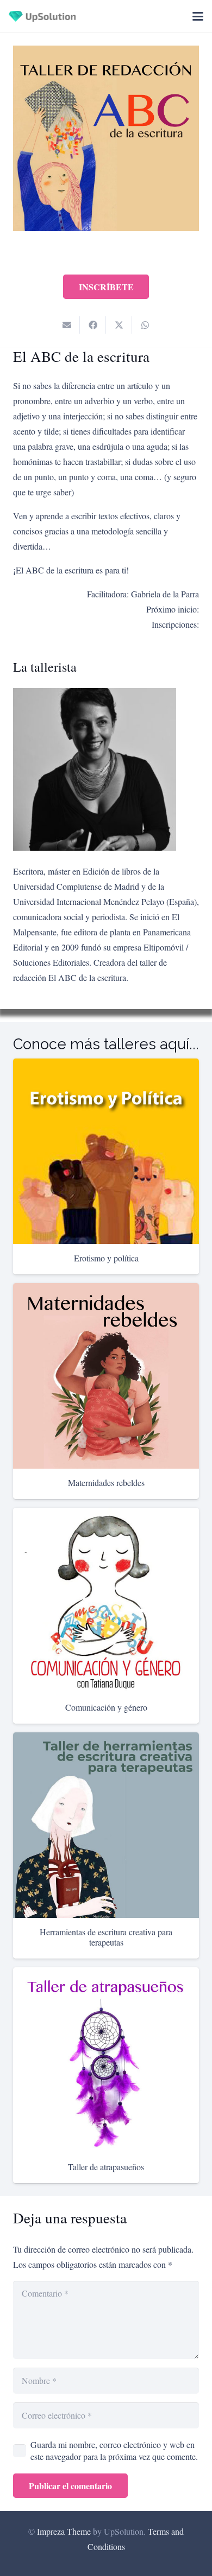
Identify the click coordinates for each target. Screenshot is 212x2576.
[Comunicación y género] (106, 1601)
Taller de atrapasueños (106, 2167)
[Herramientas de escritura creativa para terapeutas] (106, 1825)
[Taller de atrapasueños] (106, 2060)
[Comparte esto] (93, 325)
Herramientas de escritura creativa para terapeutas (106, 1937)
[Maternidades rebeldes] (106, 1376)
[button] (198, 16)
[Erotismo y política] (106, 1151)
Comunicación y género (106, 1707)
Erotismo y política (106, 1258)
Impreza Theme (64, 2531)
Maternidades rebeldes (106, 1483)
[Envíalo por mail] (67, 325)
